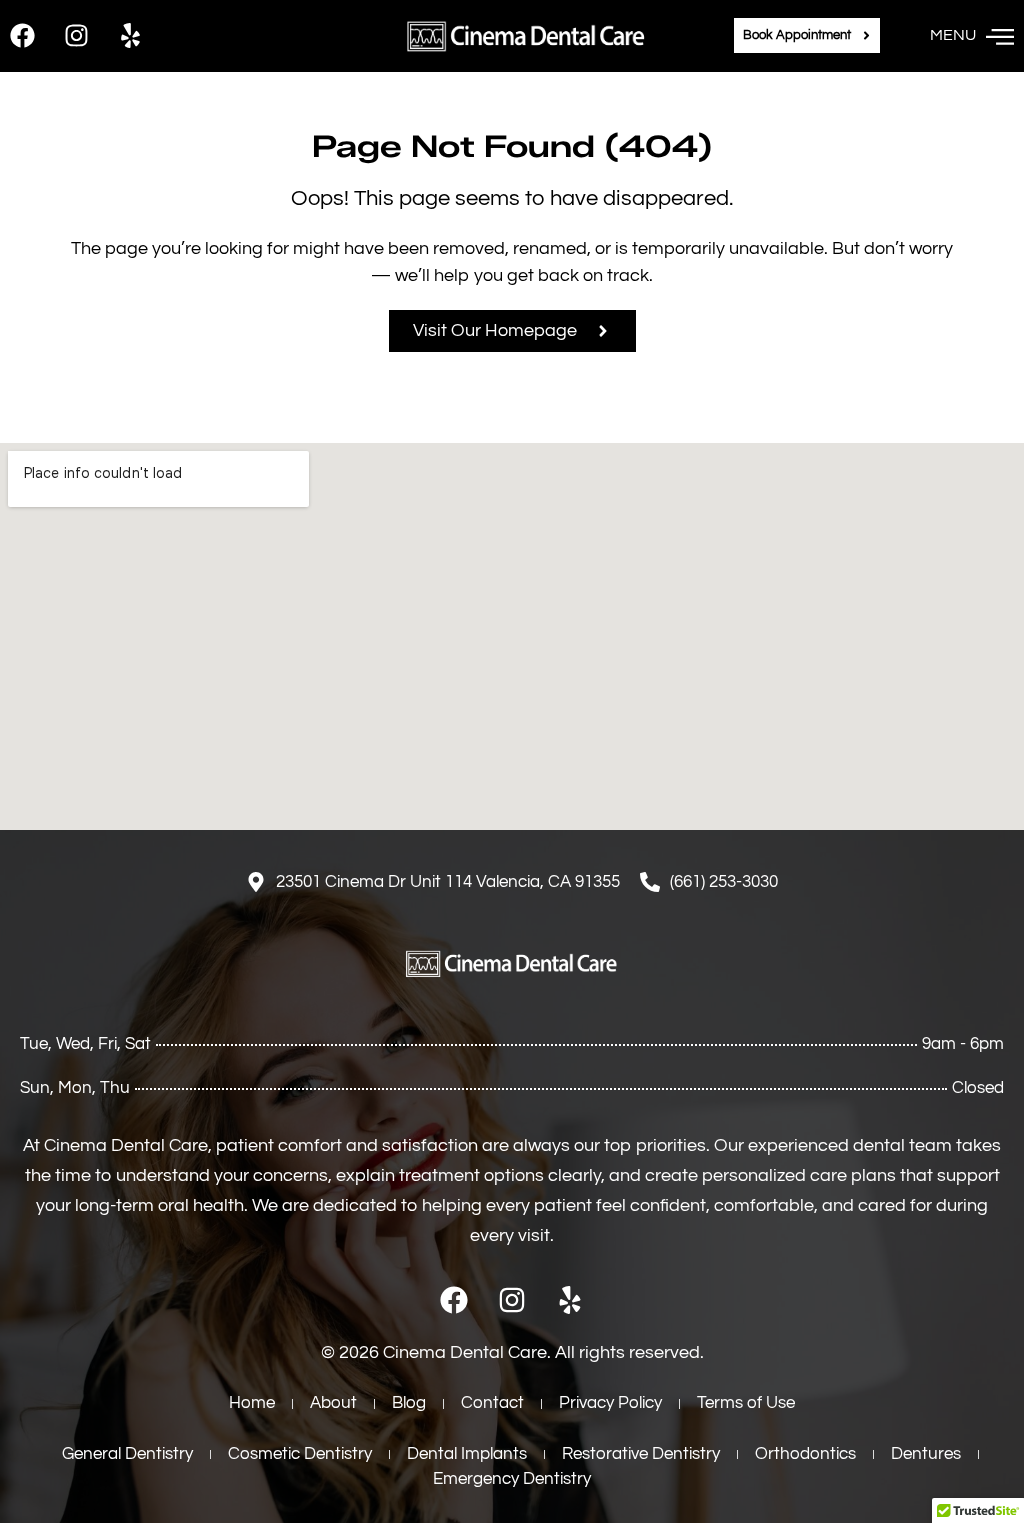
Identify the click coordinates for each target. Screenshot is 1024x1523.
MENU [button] (953, 35)
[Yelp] (130, 35)
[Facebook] (22, 35)
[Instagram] (76, 35)
